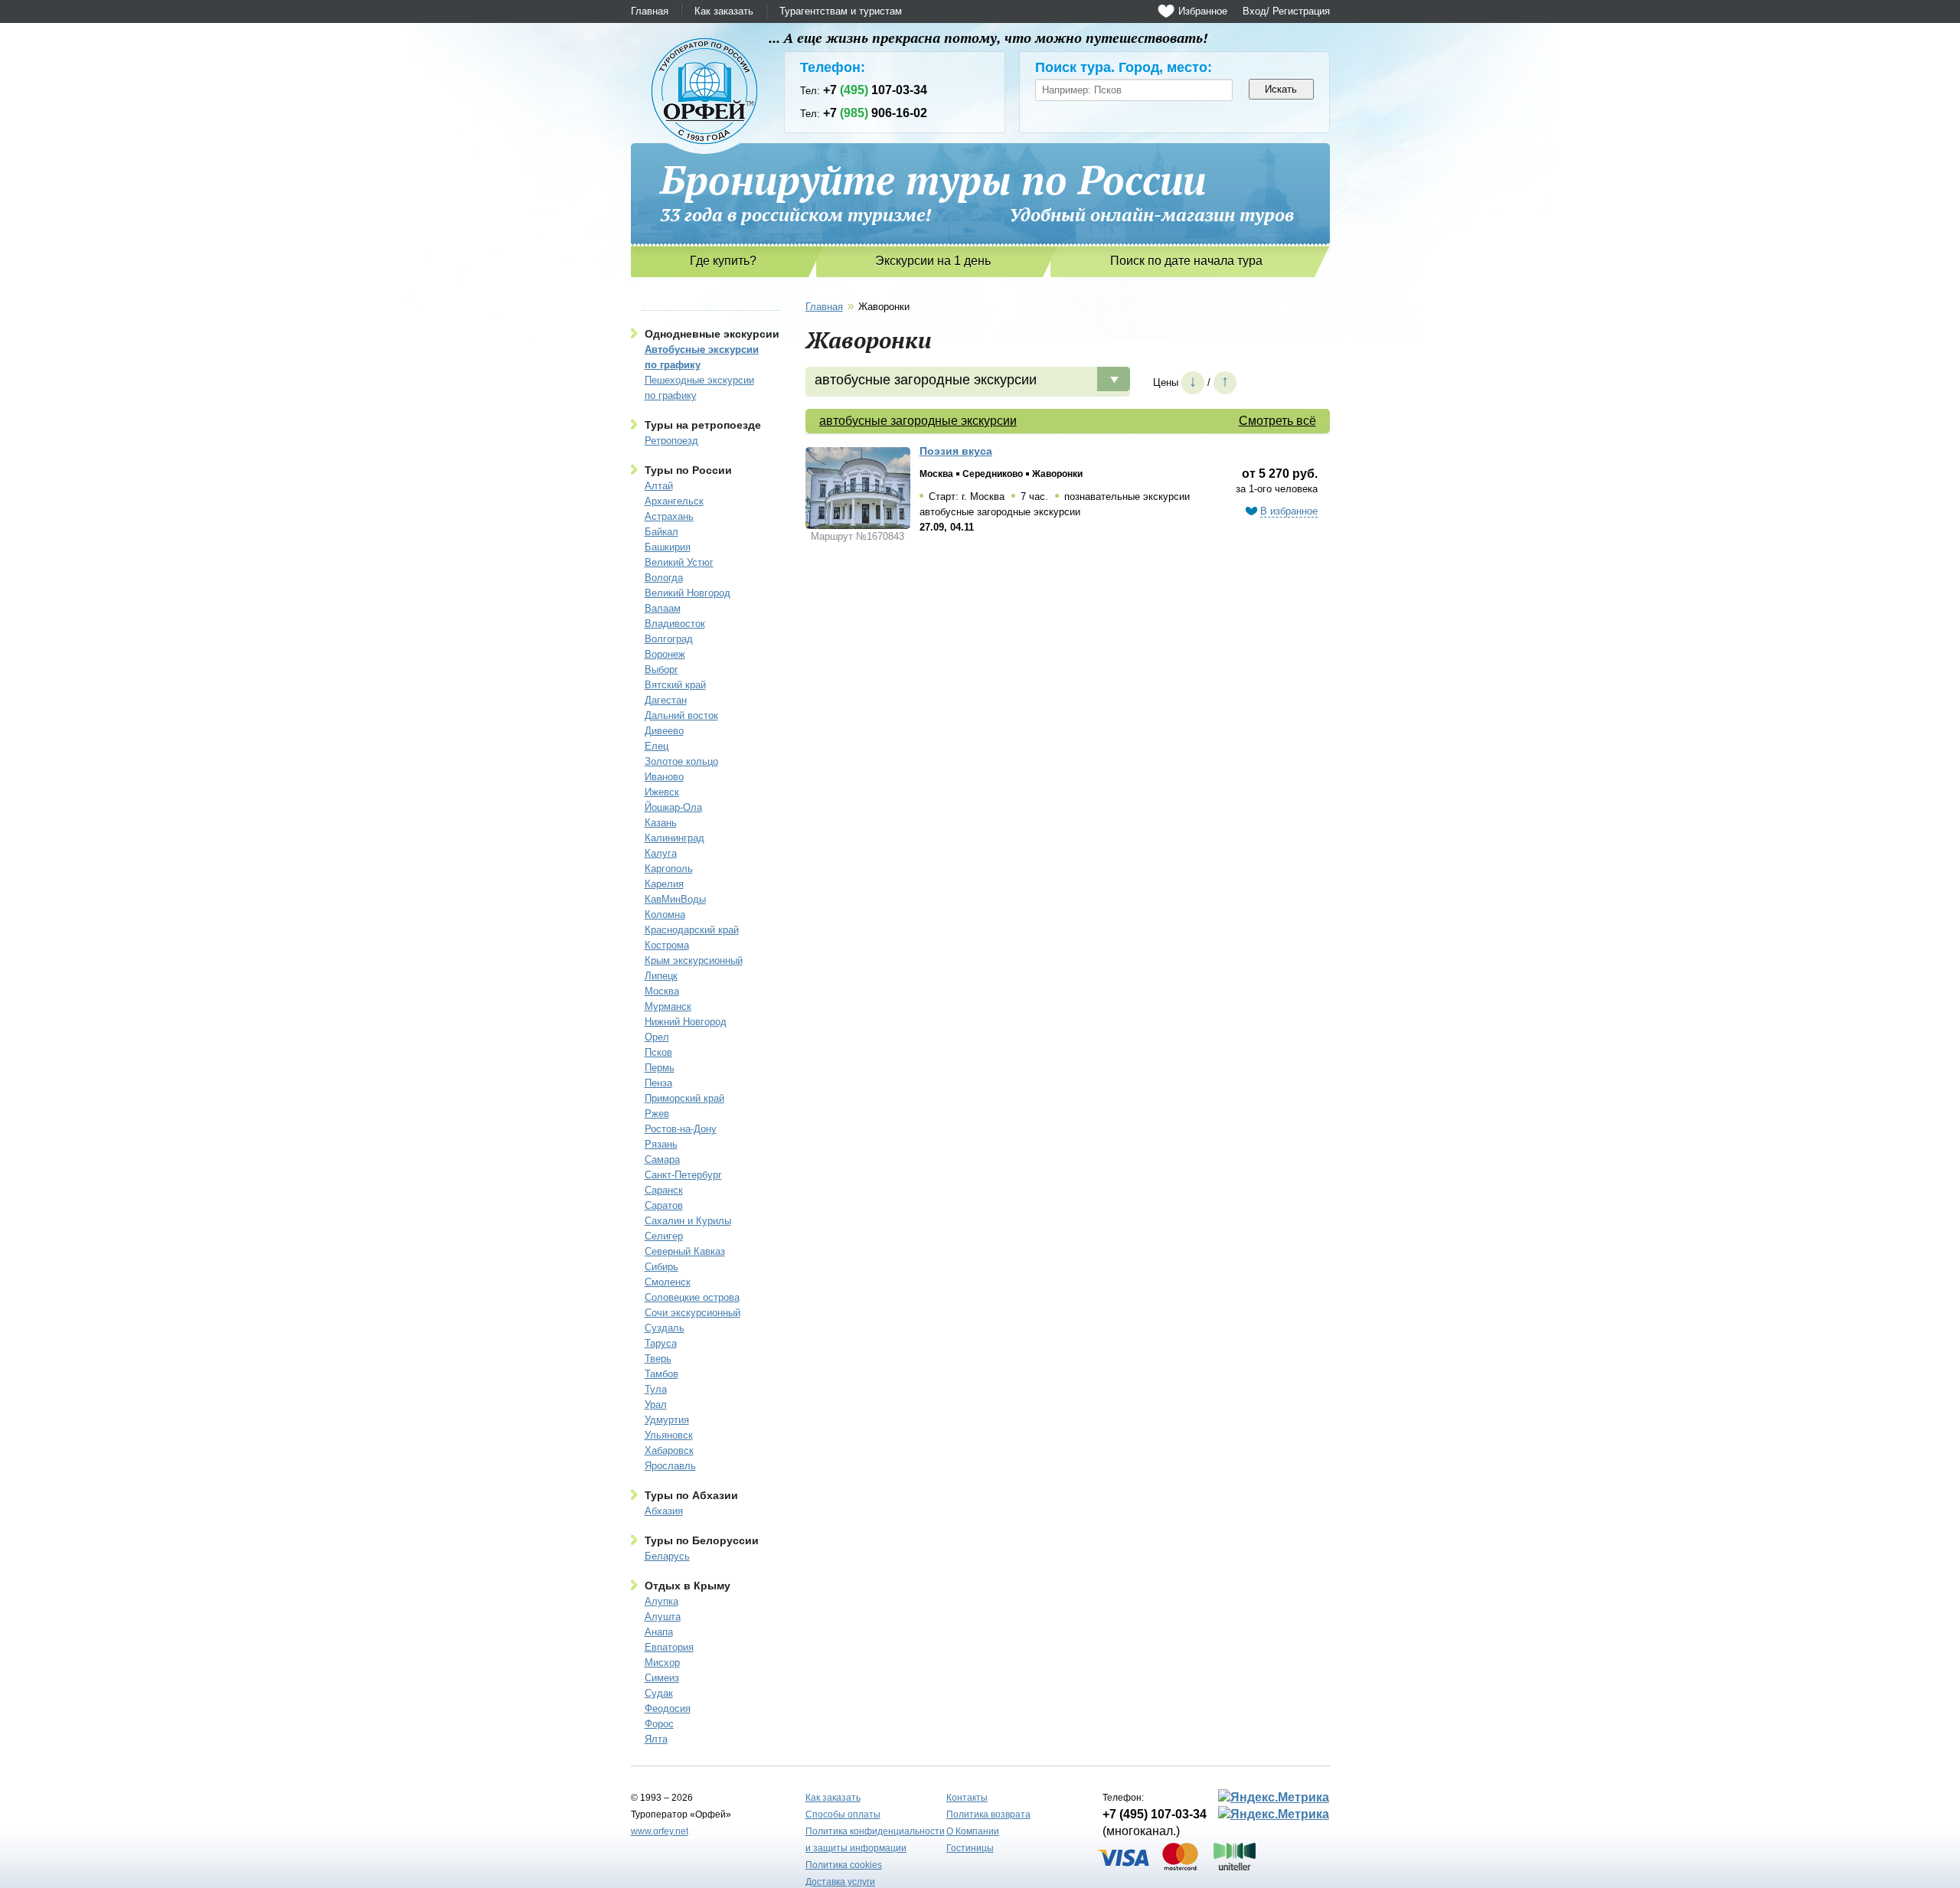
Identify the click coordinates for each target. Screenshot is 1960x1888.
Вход (1254, 11)
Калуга (661, 853)
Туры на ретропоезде (703, 425)
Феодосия (668, 1708)
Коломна (665, 915)
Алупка (661, 1601)
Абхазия (664, 1511)
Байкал (661, 532)
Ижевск (662, 792)
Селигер (664, 1236)
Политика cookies (844, 1865)
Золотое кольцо (681, 761)
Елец (657, 746)
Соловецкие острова (692, 1297)
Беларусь (667, 1556)
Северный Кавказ (685, 1251)
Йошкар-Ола (673, 807)
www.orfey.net (660, 1831)
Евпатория (669, 1647)
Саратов (664, 1205)
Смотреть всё (1277, 421)
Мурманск (668, 1006)
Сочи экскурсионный (693, 1313)
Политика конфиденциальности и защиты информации (875, 1840)
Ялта (656, 1739)
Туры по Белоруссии (702, 1540)
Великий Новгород (688, 593)
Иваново (664, 777)
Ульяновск (669, 1435)
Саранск (664, 1190)
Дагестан (666, 700)
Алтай (659, 486)
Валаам (663, 608)
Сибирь (661, 1267)
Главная (650, 11)
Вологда (664, 578)
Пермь (660, 1068)
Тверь (658, 1359)
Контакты (967, 1798)
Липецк (661, 976)
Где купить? (723, 261)
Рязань (661, 1144)
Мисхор (662, 1663)
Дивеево (664, 731)
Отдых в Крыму (688, 1586)
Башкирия (668, 547)
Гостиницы (970, 1848)
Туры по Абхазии (691, 1495)
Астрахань (669, 516)
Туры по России (688, 470)
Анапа (659, 1632)
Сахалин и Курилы (688, 1221)
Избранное (1203, 11)
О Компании (973, 1831)
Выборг (661, 670)
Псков (658, 1052)
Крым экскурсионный (694, 960)
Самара (662, 1160)
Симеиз (662, 1678)
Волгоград (669, 639)
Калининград (675, 838)
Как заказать (724, 11)
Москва (662, 991)
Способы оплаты (843, 1815)
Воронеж (665, 654)
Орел (657, 1037)
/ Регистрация (1298, 11)
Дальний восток (681, 715)
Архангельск (674, 501)
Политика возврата (988, 1815)
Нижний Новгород (686, 1022)
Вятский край (675, 685)
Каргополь (669, 869)
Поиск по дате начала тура (1186, 261)
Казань (661, 823)
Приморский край (684, 1098)
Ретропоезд (671, 441)
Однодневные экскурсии (712, 334)
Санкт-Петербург (683, 1175)
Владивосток (675, 624)
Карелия (664, 884)
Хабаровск (669, 1450)
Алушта (663, 1617)
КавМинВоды (675, 899)
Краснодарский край (692, 930)
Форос (659, 1724)
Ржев (657, 1114)
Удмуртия (667, 1420)
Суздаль (665, 1328)
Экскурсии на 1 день (933, 261)
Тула (656, 1389)
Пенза (658, 1083)
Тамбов (661, 1374)
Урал (656, 1405)
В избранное (1289, 511)
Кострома (667, 945)
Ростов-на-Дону (681, 1129)
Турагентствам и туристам (841, 11)
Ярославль (670, 1466)
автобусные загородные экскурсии (918, 421)
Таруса (661, 1343)
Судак (659, 1693)
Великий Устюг (679, 562)
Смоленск (668, 1282)
